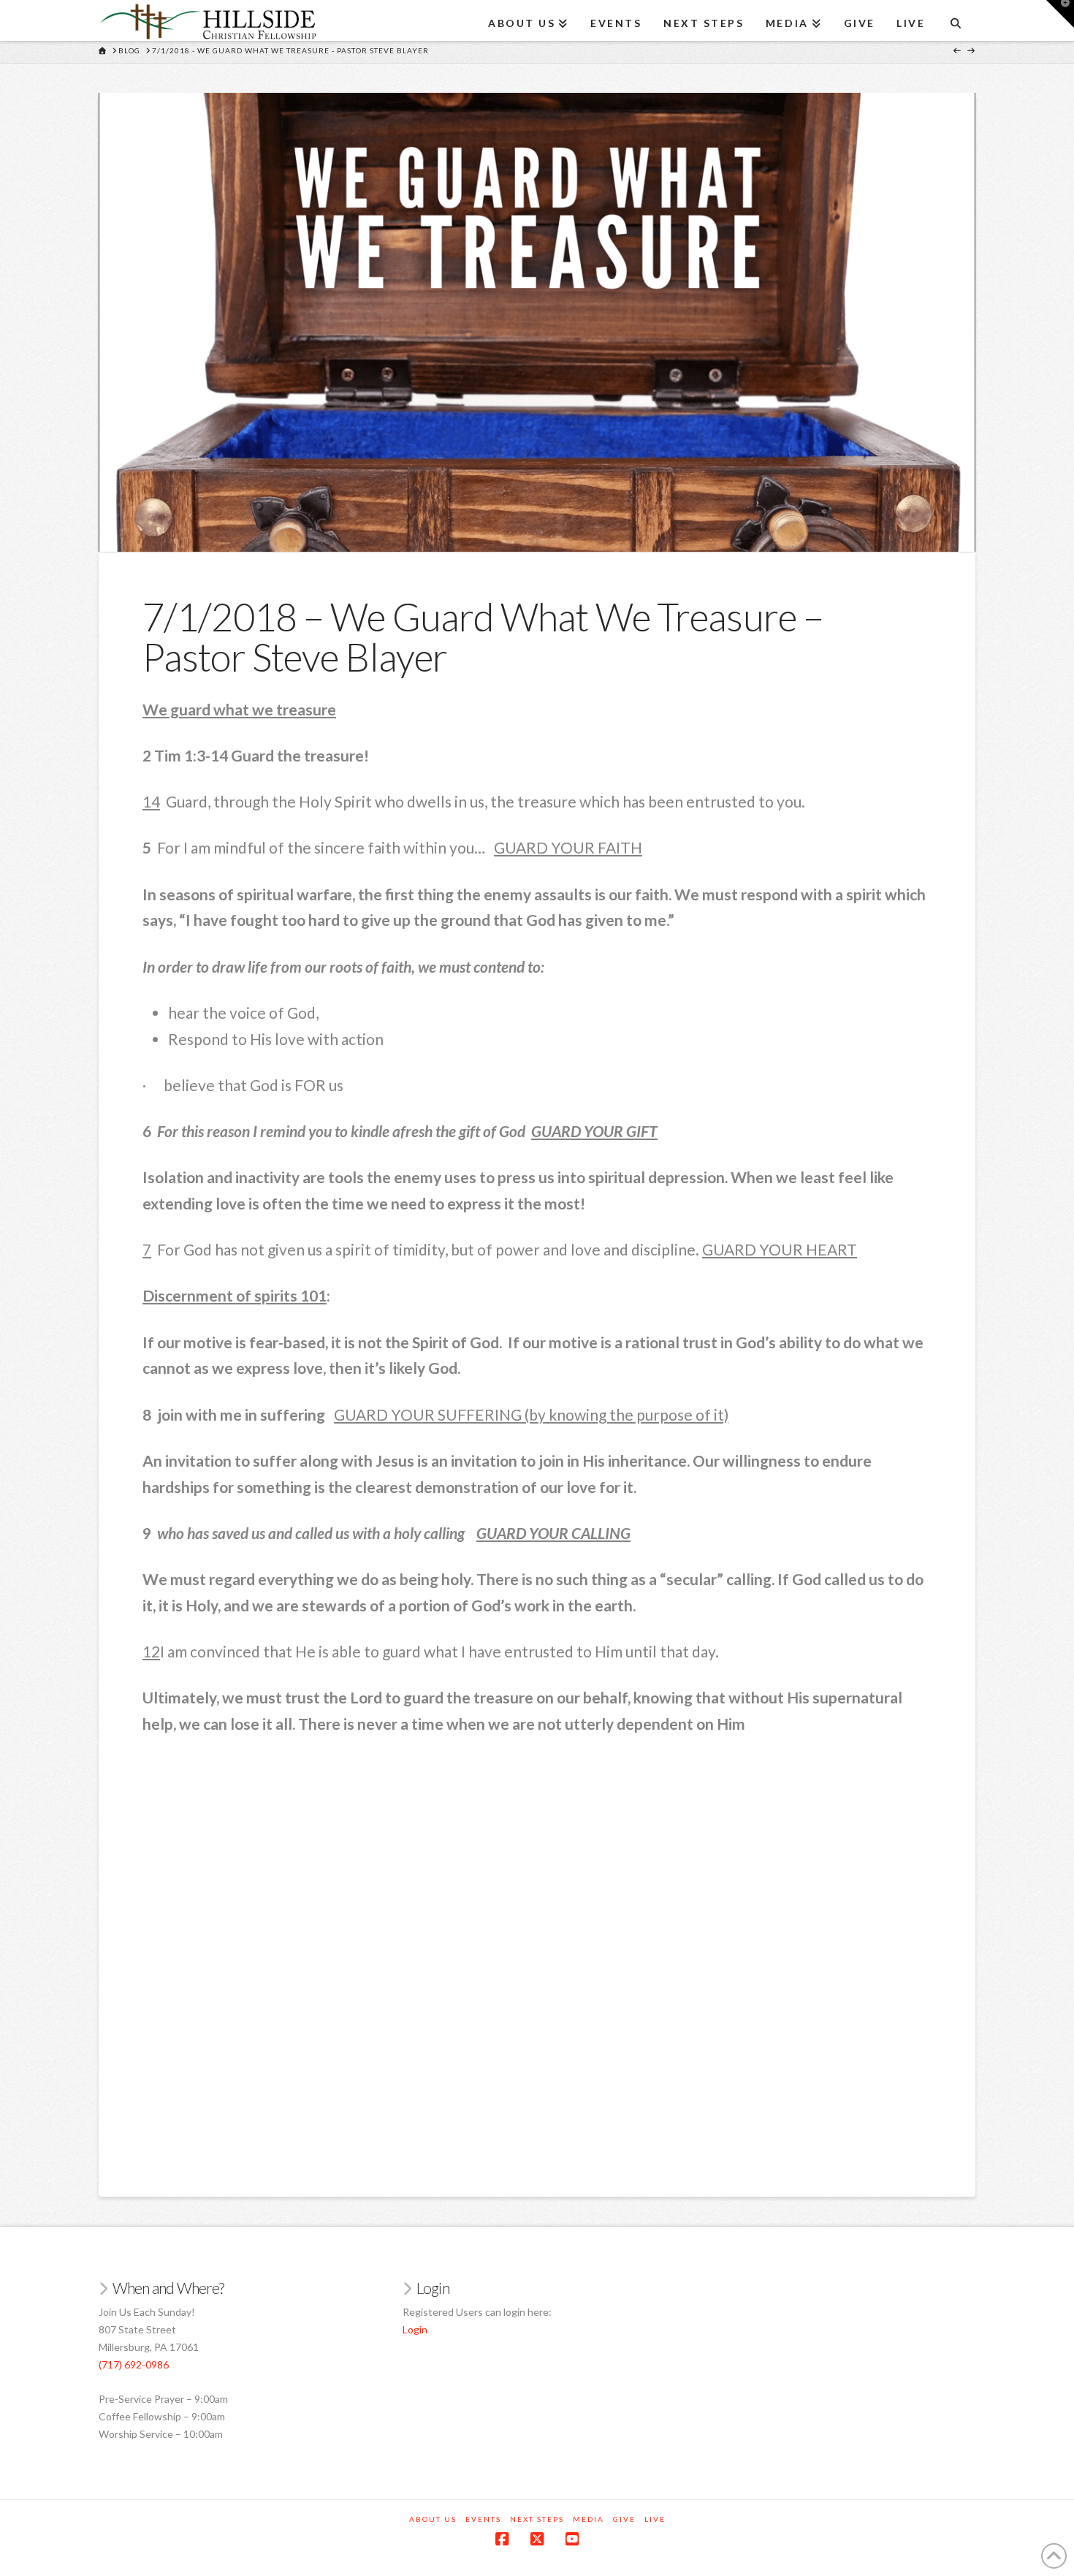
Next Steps (537, 2519)
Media (589, 2519)
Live (655, 2519)
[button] (1060, 14)
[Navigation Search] (955, 18)
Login (415, 2329)
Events (483, 2519)
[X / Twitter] (537, 2539)
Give (624, 2519)
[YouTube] (572, 2539)
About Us (433, 2519)
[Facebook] (502, 2539)
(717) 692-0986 (134, 2364)
